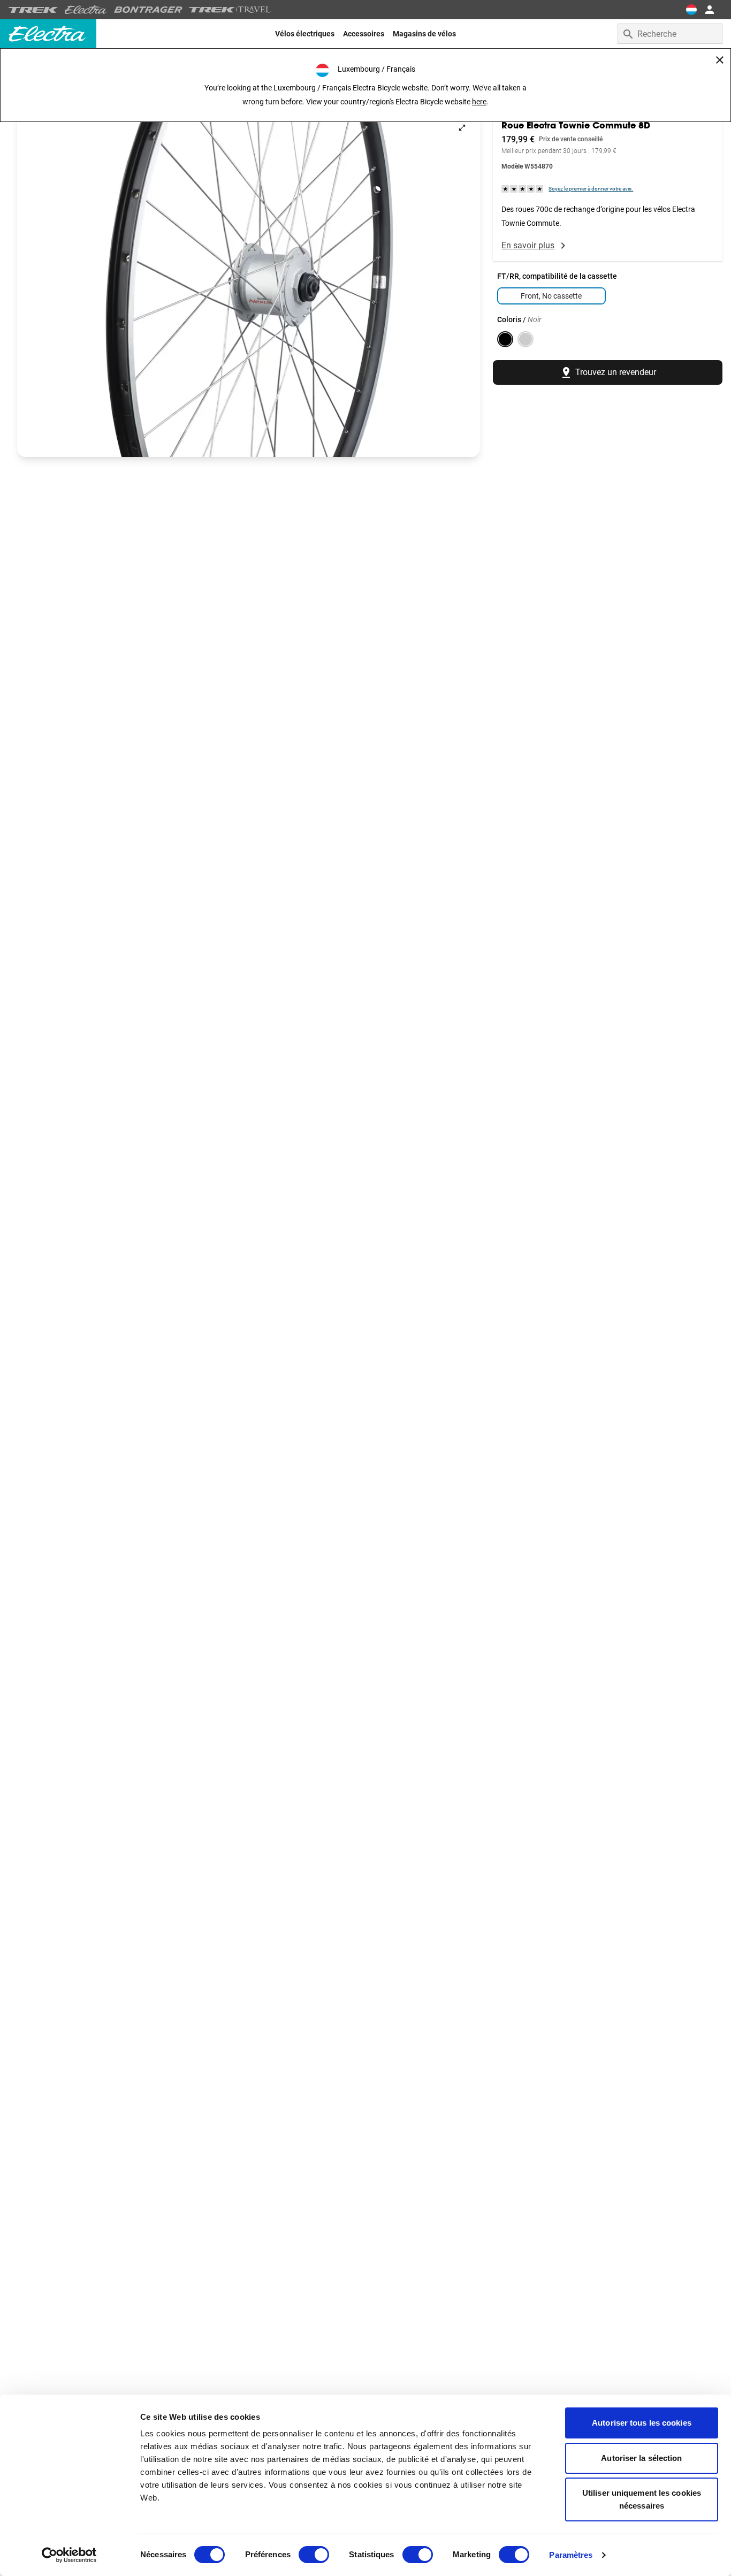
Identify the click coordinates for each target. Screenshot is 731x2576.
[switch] (314, 2555)
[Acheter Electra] (86, 10)
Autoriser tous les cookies (642, 2423)
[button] (249, 283)
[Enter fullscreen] (462, 128)
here (479, 102)
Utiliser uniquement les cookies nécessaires (642, 2499)
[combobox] (670, 34)
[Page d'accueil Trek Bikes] (33, 10)
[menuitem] (305, 34)
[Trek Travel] (230, 10)
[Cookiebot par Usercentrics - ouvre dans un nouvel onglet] (69, 2555)
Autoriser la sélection (641, 2458)
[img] (523, 189)
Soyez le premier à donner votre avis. (591, 189)
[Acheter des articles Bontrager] (148, 10)
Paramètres (571, 2555)
